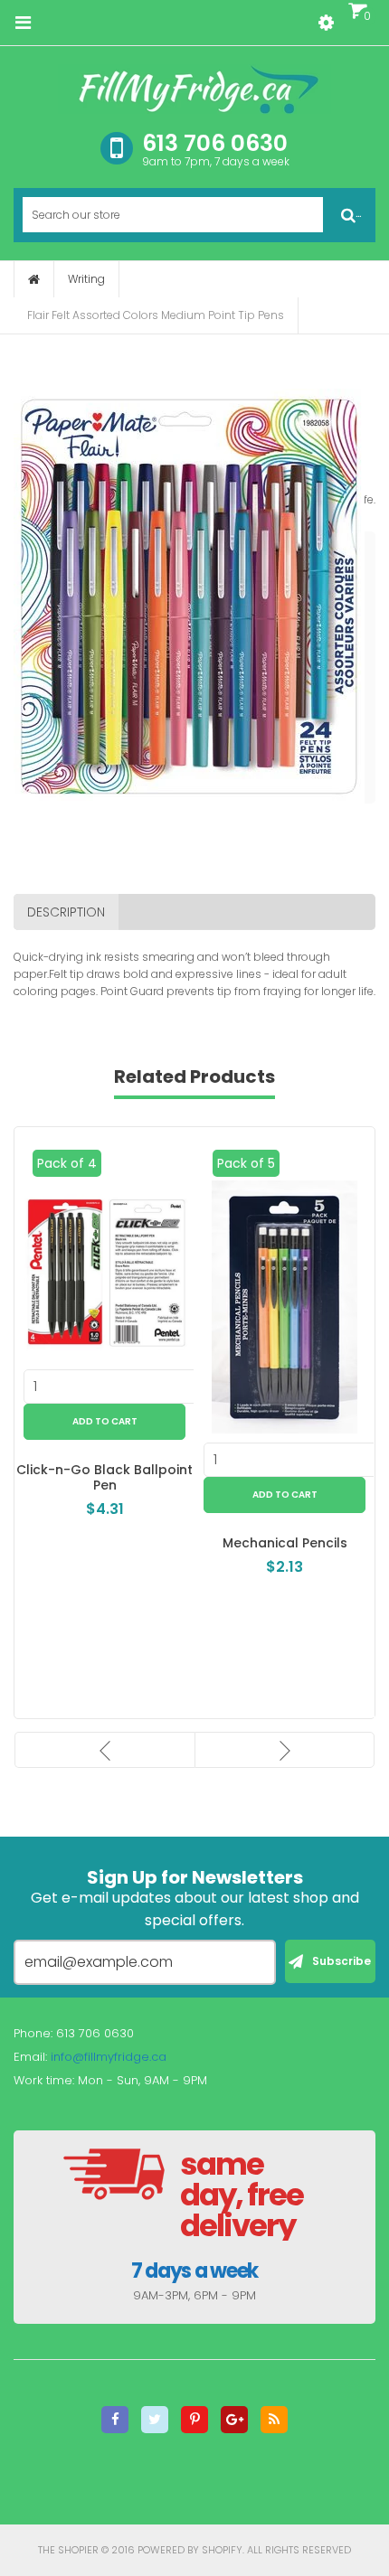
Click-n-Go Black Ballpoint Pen (104, 1477)
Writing (86, 279)
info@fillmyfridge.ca (109, 2057)
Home (34, 279)
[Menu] (23, 23)
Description (66, 912)
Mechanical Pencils (285, 1543)
